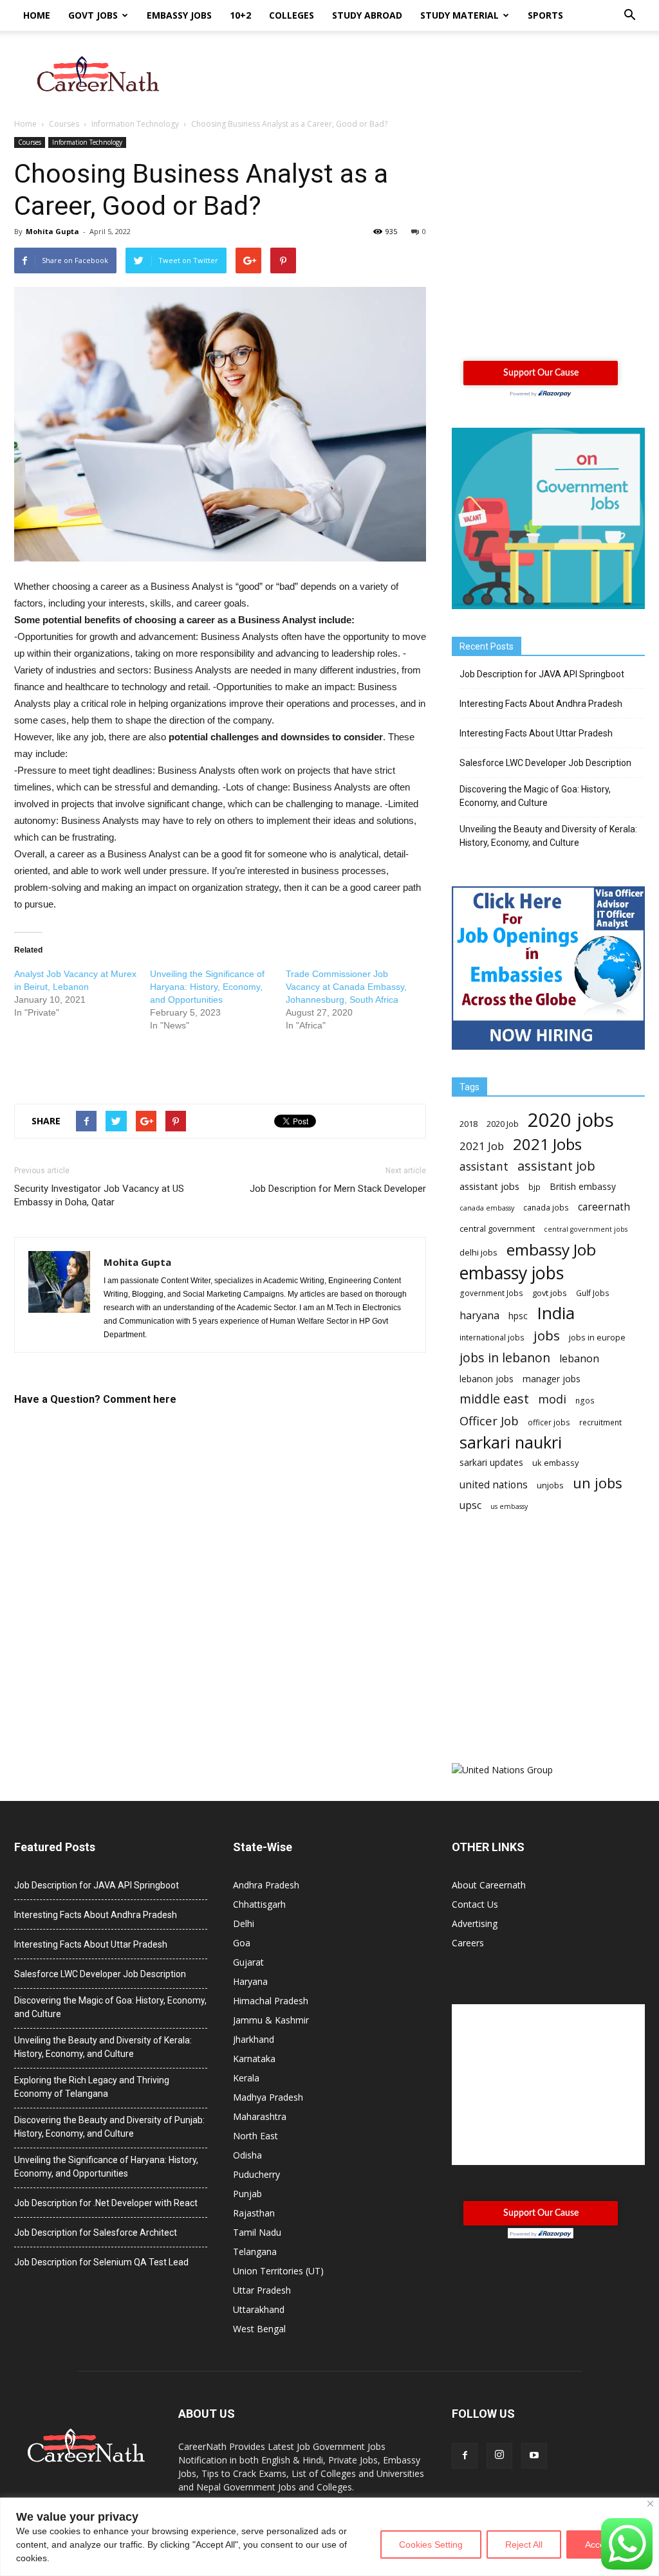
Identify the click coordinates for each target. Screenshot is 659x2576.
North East (255, 2136)
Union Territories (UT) (278, 2271)
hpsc (518, 1316)
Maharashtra (260, 2116)
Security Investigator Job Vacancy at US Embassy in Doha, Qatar (99, 1195)
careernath (604, 1207)
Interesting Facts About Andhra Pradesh (541, 704)
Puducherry (256, 2174)
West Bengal (259, 2329)
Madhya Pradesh (268, 2097)
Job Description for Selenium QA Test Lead (101, 2262)
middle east (494, 1399)
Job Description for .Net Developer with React (106, 2203)
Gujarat (248, 1962)
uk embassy (555, 1463)
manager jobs (552, 1379)
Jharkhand (254, 2039)
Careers (468, 1943)
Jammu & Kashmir (271, 2020)
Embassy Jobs (179, 15)
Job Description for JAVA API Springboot (542, 674)
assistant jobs (489, 1186)
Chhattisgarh (259, 1904)
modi (552, 1399)
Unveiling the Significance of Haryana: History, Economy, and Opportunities (207, 987)
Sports (545, 15)
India (556, 1313)
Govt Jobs (93, 15)
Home (37, 15)
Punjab (247, 2194)
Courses (30, 142)
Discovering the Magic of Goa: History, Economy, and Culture (535, 796)
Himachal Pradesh (271, 2001)
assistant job (556, 1166)
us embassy (509, 1506)
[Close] (650, 2504)
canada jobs (546, 1208)
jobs (547, 1336)
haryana (479, 1316)
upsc (470, 1505)
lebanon (579, 1359)
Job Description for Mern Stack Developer (338, 1189)
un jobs (598, 1483)
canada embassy (487, 1208)
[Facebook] (465, 2456)
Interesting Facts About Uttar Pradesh (536, 733)
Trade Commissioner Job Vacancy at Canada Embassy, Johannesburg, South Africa (346, 987)
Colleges (292, 15)
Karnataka (254, 2059)
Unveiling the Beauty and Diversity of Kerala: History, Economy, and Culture (548, 836)
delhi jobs (478, 1252)
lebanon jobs (487, 1379)
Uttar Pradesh (262, 2290)
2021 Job (482, 1146)
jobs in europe (597, 1337)
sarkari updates (491, 1462)
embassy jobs (512, 1273)
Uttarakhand (259, 2309)
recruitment (600, 1422)
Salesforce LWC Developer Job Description (545, 763)
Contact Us (475, 1904)
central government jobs (586, 1229)
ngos (585, 1401)
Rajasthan (254, 2213)
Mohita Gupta (52, 231)
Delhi (244, 1923)
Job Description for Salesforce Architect (96, 2233)
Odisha (247, 2155)
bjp (534, 1187)
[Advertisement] (411, 75)
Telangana (255, 2252)
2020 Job (503, 1124)
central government (497, 1229)
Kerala (246, 2078)
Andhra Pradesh (266, 1885)
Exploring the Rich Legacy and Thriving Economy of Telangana (92, 2087)
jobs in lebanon (505, 1357)
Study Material (459, 15)
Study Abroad (367, 15)
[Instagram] (499, 2456)
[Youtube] (534, 2456)
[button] (629, 15)
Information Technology (87, 142)
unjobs (550, 1485)
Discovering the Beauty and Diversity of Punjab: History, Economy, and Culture (109, 2127)
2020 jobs (571, 1120)
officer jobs (549, 1422)
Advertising (475, 1923)
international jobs (492, 1338)
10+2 (240, 15)
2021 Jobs (547, 1144)
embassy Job (551, 1249)
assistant (484, 1166)
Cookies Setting (431, 2544)
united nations (494, 1485)
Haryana (250, 1981)
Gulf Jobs (593, 1293)
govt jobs (550, 1293)
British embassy (583, 1186)
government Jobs (491, 1293)
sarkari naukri (511, 1442)
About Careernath (489, 1885)
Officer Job (489, 1420)
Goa (242, 1943)
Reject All (524, 2544)
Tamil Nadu (257, 2232)
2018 (469, 1124)
